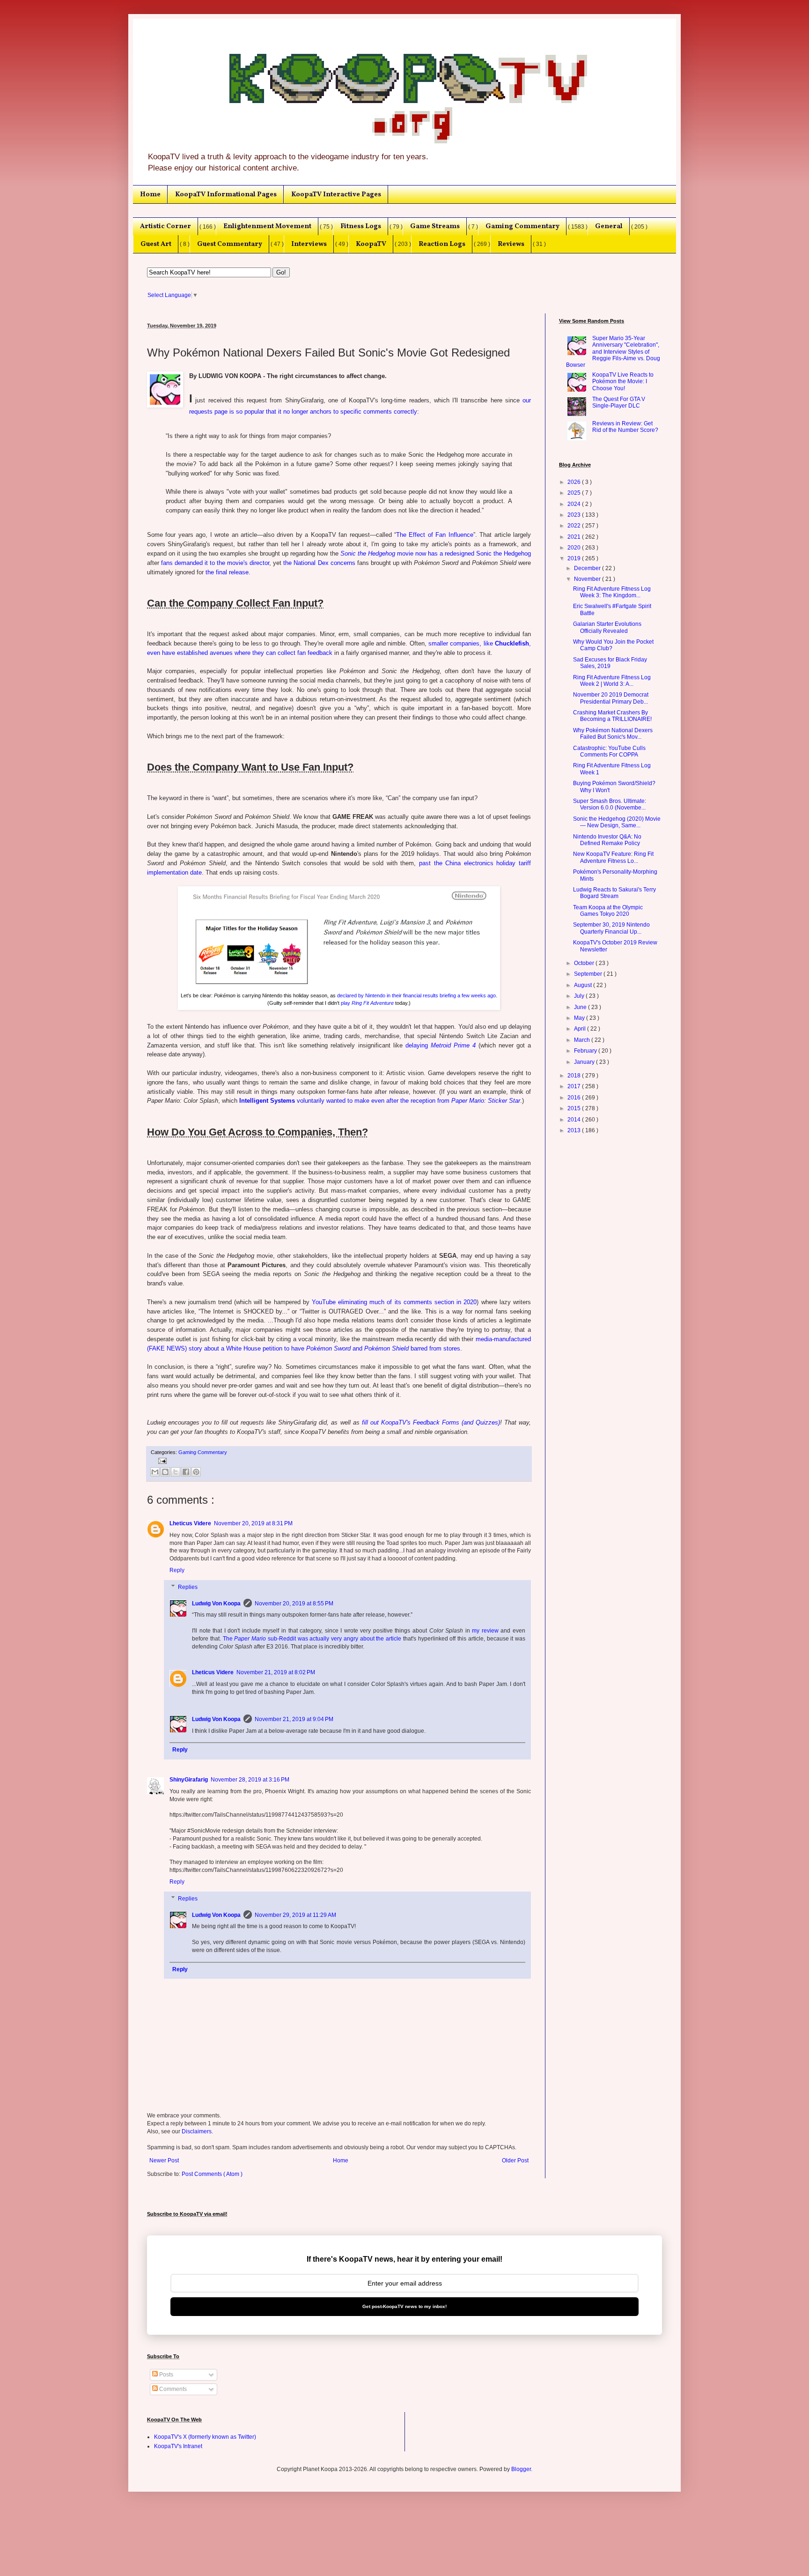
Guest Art (156, 244)
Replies (188, 1587)
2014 (575, 1120)
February (586, 1051)
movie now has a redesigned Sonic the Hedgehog (436, 553)
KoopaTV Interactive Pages (336, 194)
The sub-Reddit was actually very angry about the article (312, 1639)
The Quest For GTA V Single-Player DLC (619, 402)
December (588, 568)
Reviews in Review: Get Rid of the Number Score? (625, 427)
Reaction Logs (442, 244)
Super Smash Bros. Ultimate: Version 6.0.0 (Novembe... (610, 804)
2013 (575, 1130)
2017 (575, 1086)
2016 (575, 1098)
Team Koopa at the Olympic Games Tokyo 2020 (608, 911)
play (367, 1003)
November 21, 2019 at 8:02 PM (276, 1672)
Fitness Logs (361, 226)
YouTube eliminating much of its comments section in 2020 (394, 1302)
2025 (575, 493)
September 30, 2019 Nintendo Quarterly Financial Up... (611, 928)
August (584, 985)
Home (150, 194)
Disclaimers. (197, 2131)
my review (485, 1631)
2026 (575, 482)
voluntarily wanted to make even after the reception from (380, 1101)
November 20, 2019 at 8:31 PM (253, 1523)
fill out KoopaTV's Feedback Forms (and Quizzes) (431, 1422)
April (581, 1029)
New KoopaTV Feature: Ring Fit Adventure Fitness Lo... (613, 857)
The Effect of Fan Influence (435, 535)
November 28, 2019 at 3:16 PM (250, 1780)
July (580, 996)
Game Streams (435, 226)
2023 (575, 515)
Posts (165, 2375)
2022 (575, 526)
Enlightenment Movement (267, 226)
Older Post (515, 2160)
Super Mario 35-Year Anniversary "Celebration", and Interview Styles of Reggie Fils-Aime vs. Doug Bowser (613, 352)
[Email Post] (161, 1460)
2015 (575, 1108)
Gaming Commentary (522, 226)
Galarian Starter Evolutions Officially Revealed (607, 627)
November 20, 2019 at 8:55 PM (294, 1604)
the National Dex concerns (319, 563)
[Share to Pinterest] (196, 1472)
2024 (575, 504)
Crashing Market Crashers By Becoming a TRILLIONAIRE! (612, 716)
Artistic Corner (165, 226)
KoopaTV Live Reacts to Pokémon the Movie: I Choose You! (623, 382)
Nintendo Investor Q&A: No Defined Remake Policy (607, 840)
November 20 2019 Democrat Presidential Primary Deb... (611, 698)
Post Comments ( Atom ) (212, 2174)
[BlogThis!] (165, 1472)
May (580, 1018)
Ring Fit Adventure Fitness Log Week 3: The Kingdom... (612, 592)
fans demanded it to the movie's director (215, 563)
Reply (177, 1570)
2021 (575, 537)
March (583, 1040)
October (585, 963)
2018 (575, 1076)
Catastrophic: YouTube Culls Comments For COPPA (609, 751)
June (581, 1007)
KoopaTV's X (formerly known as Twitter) (205, 2437)
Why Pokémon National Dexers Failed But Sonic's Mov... (613, 734)
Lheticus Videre (190, 1523)
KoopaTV (371, 244)
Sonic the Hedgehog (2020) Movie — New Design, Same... (617, 822)
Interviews (309, 244)
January (585, 1062)
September (589, 974)
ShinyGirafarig (189, 1780)
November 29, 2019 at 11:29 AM (295, 1915)
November (588, 579)
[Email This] (155, 1472)
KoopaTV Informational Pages (226, 194)
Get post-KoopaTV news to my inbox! (404, 2306)
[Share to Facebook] (186, 1472)
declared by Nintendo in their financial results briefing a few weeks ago (416, 995)
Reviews (511, 244)
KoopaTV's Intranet (178, 2446)
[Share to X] (176, 1472)
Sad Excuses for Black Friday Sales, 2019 (610, 663)
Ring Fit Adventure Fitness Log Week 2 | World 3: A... (612, 681)
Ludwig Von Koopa (216, 1604)
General (609, 226)
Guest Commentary (230, 244)
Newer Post (164, 2160)
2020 (575, 548)
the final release (227, 572)
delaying (441, 1045)
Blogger (521, 2469)
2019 (575, 558)
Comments (172, 2389)
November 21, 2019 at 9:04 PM (294, 1719)
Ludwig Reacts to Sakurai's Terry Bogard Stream (614, 893)
